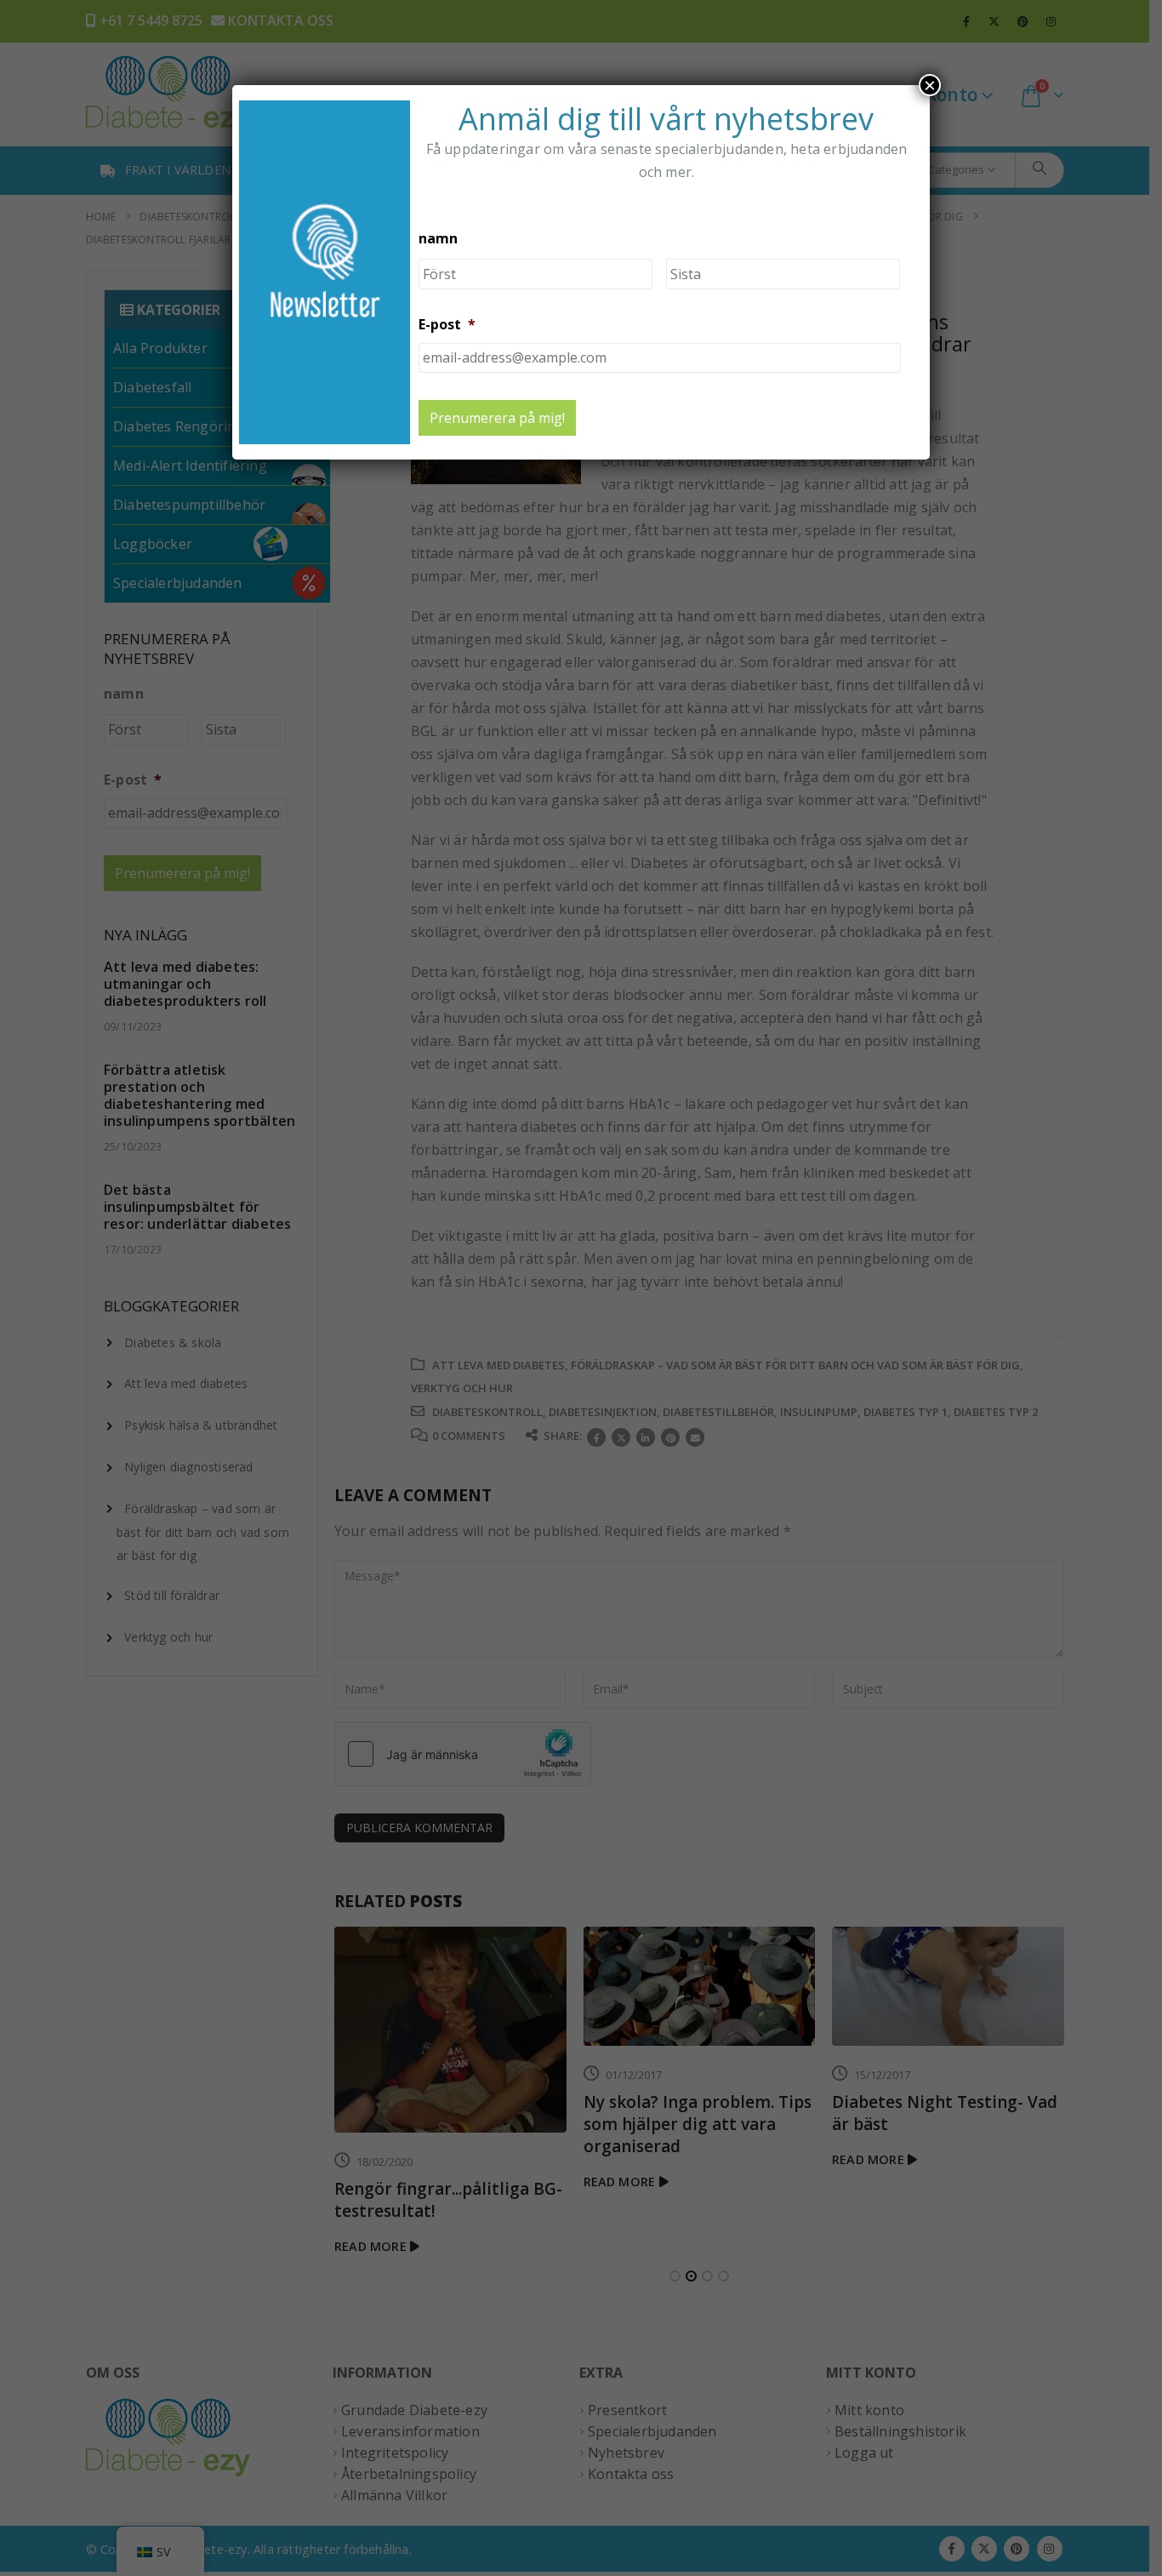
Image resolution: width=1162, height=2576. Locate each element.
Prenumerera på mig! (497, 418)
